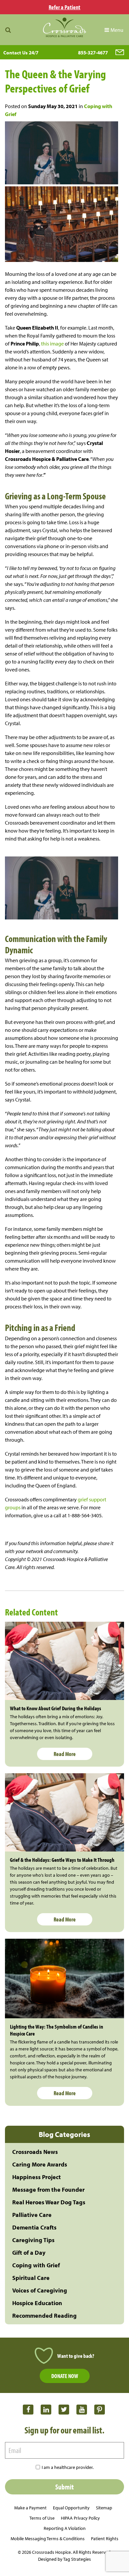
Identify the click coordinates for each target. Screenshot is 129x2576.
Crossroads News (35, 2152)
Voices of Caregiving (40, 2290)
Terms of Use (42, 2518)
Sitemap (104, 2508)
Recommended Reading (44, 2316)
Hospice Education (37, 2303)
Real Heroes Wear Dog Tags (49, 2202)
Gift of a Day (29, 2253)
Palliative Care (32, 2215)
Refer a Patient (64, 7)
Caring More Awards (40, 2164)
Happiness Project (37, 2177)
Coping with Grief (36, 2265)
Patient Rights (105, 2539)
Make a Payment (30, 2508)
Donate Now (65, 2376)
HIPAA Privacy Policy (80, 2518)
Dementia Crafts (34, 2227)
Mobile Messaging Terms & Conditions (48, 2539)
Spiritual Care (31, 2278)
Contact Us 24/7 (21, 53)
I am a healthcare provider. (68, 2467)
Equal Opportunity (71, 2508)
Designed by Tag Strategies (64, 2559)
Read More (65, 1754)
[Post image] (64, 1661)
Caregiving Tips (33, 2240)
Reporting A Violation (65, 2528)
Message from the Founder (48, 2190)
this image (52, 344)
